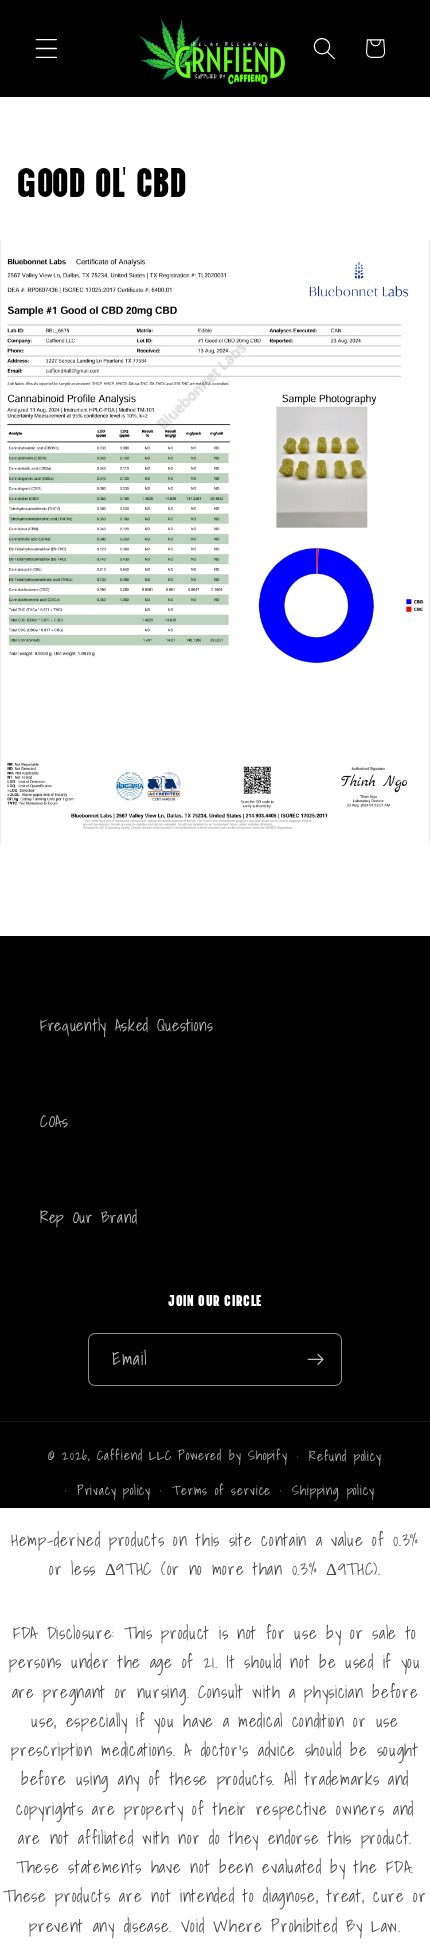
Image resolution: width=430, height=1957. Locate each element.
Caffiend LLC (137, 1455)
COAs (54, 1121)
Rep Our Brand (89, 1217)
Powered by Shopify (233, 1455)
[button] (46, 48)
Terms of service (221, 1490)
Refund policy (345, 1456)
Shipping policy (333, 1490)
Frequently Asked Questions (127, 1025)
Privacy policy (114, 1490)
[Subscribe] (316, 1360)
